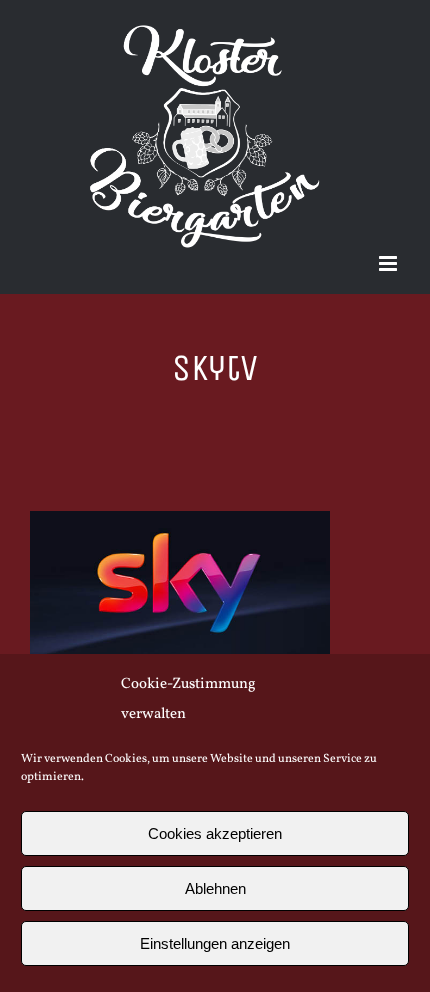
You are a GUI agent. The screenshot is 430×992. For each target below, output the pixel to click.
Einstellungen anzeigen (215, 943)
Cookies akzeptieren (215, 833)
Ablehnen (215, 888)
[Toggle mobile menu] (389, 263)
